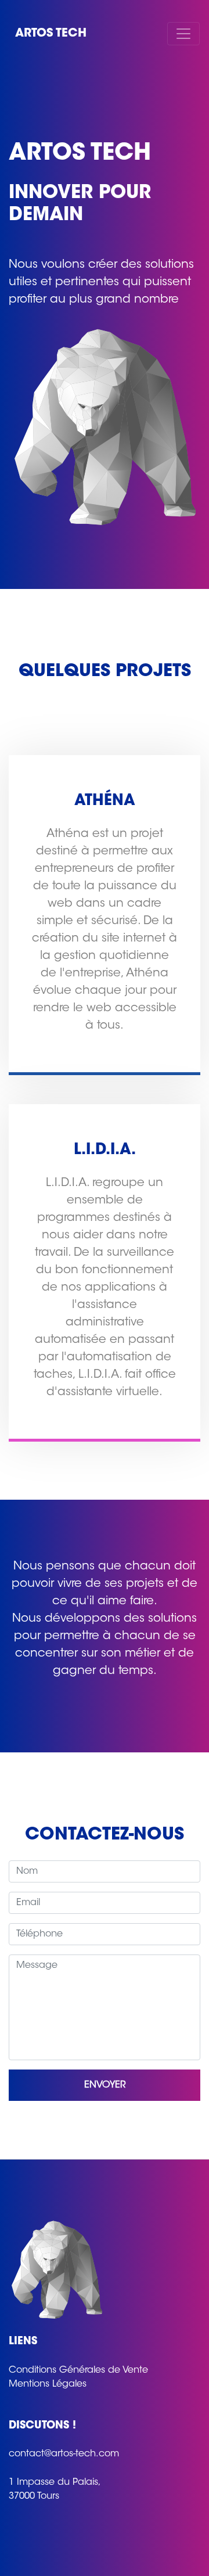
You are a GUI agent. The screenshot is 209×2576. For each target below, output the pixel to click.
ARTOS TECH (51, 34)
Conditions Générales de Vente (78, 2370)
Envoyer (105, 2085)
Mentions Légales (48, 2384)
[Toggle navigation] (183, 34)
